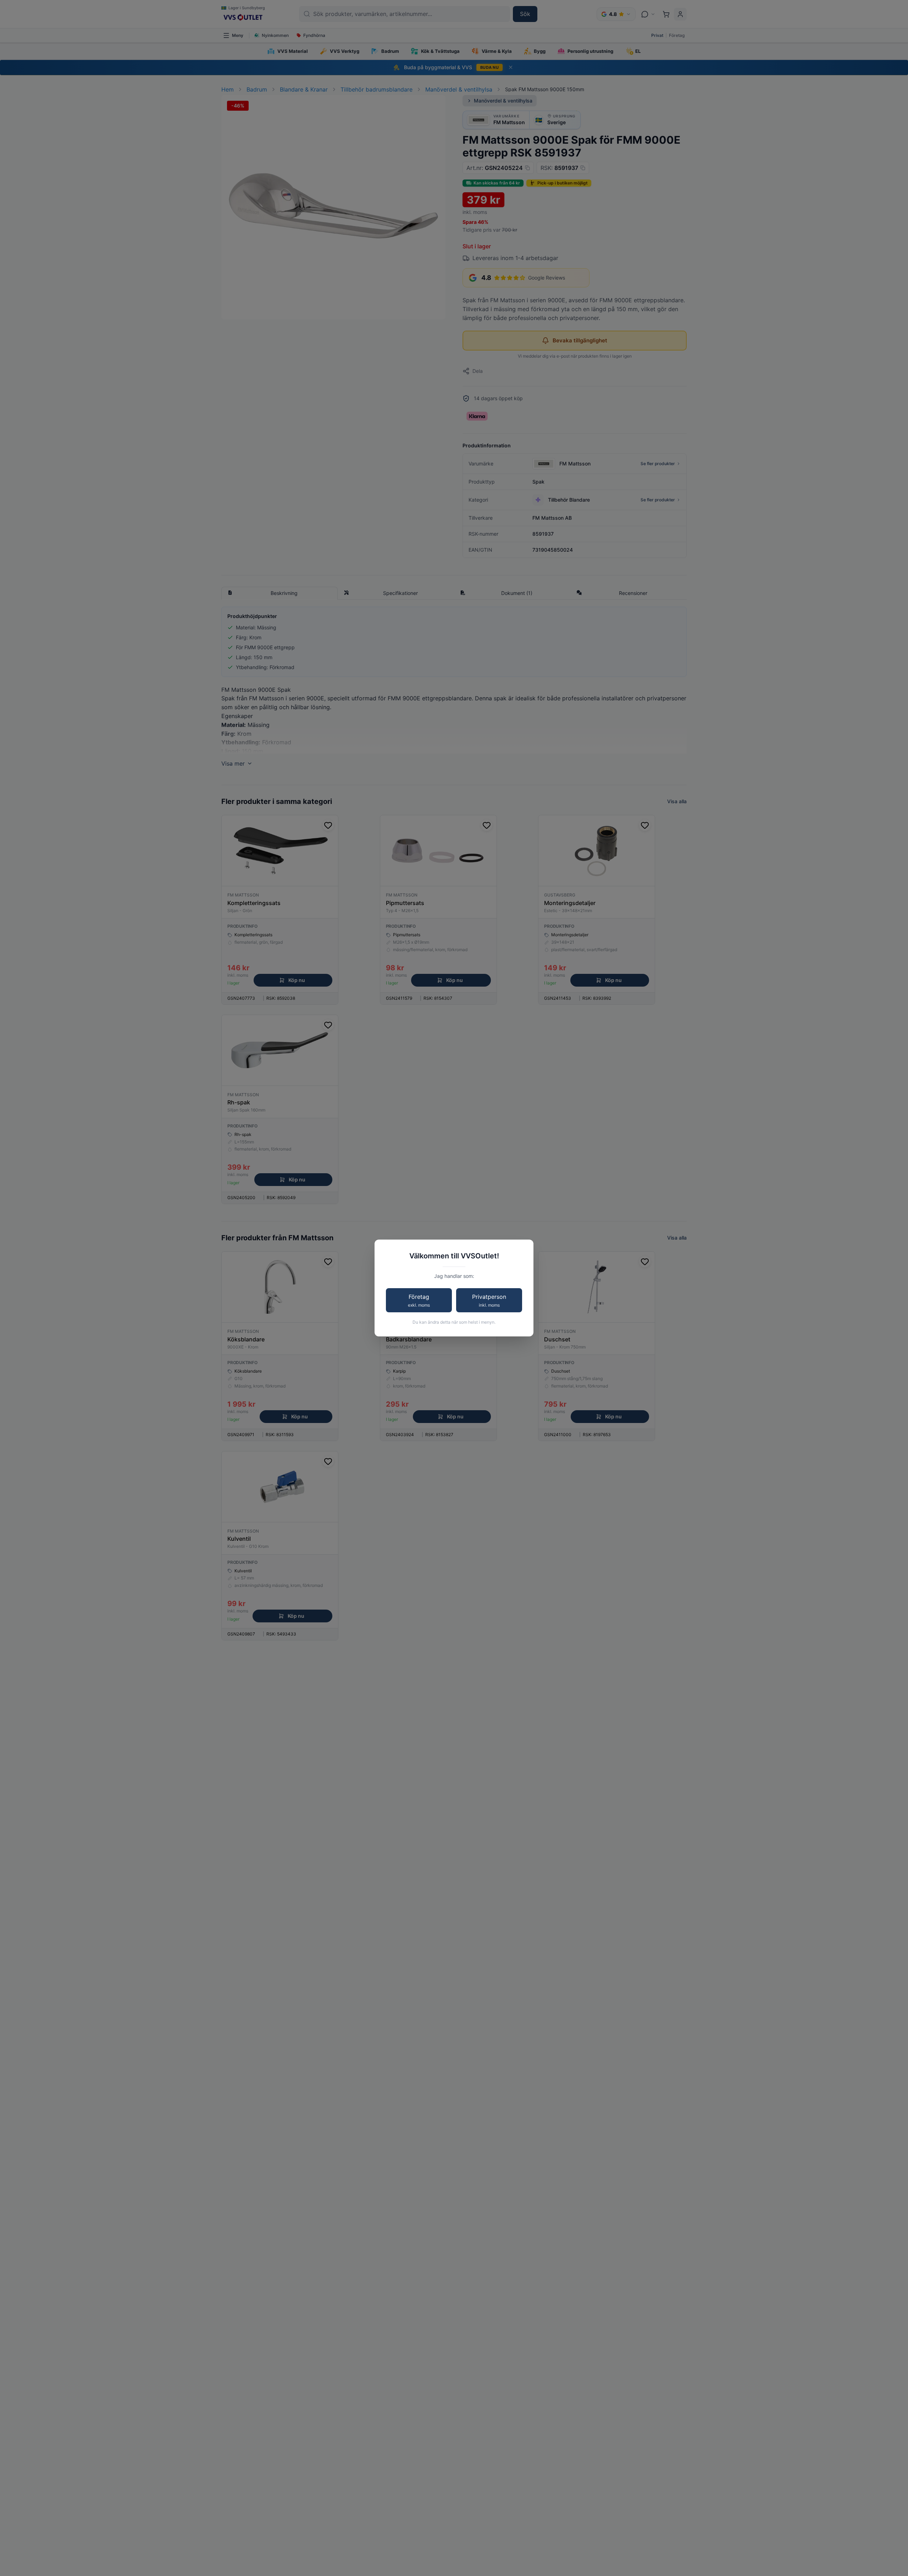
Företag (419, 1301)
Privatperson (489, 1301)
